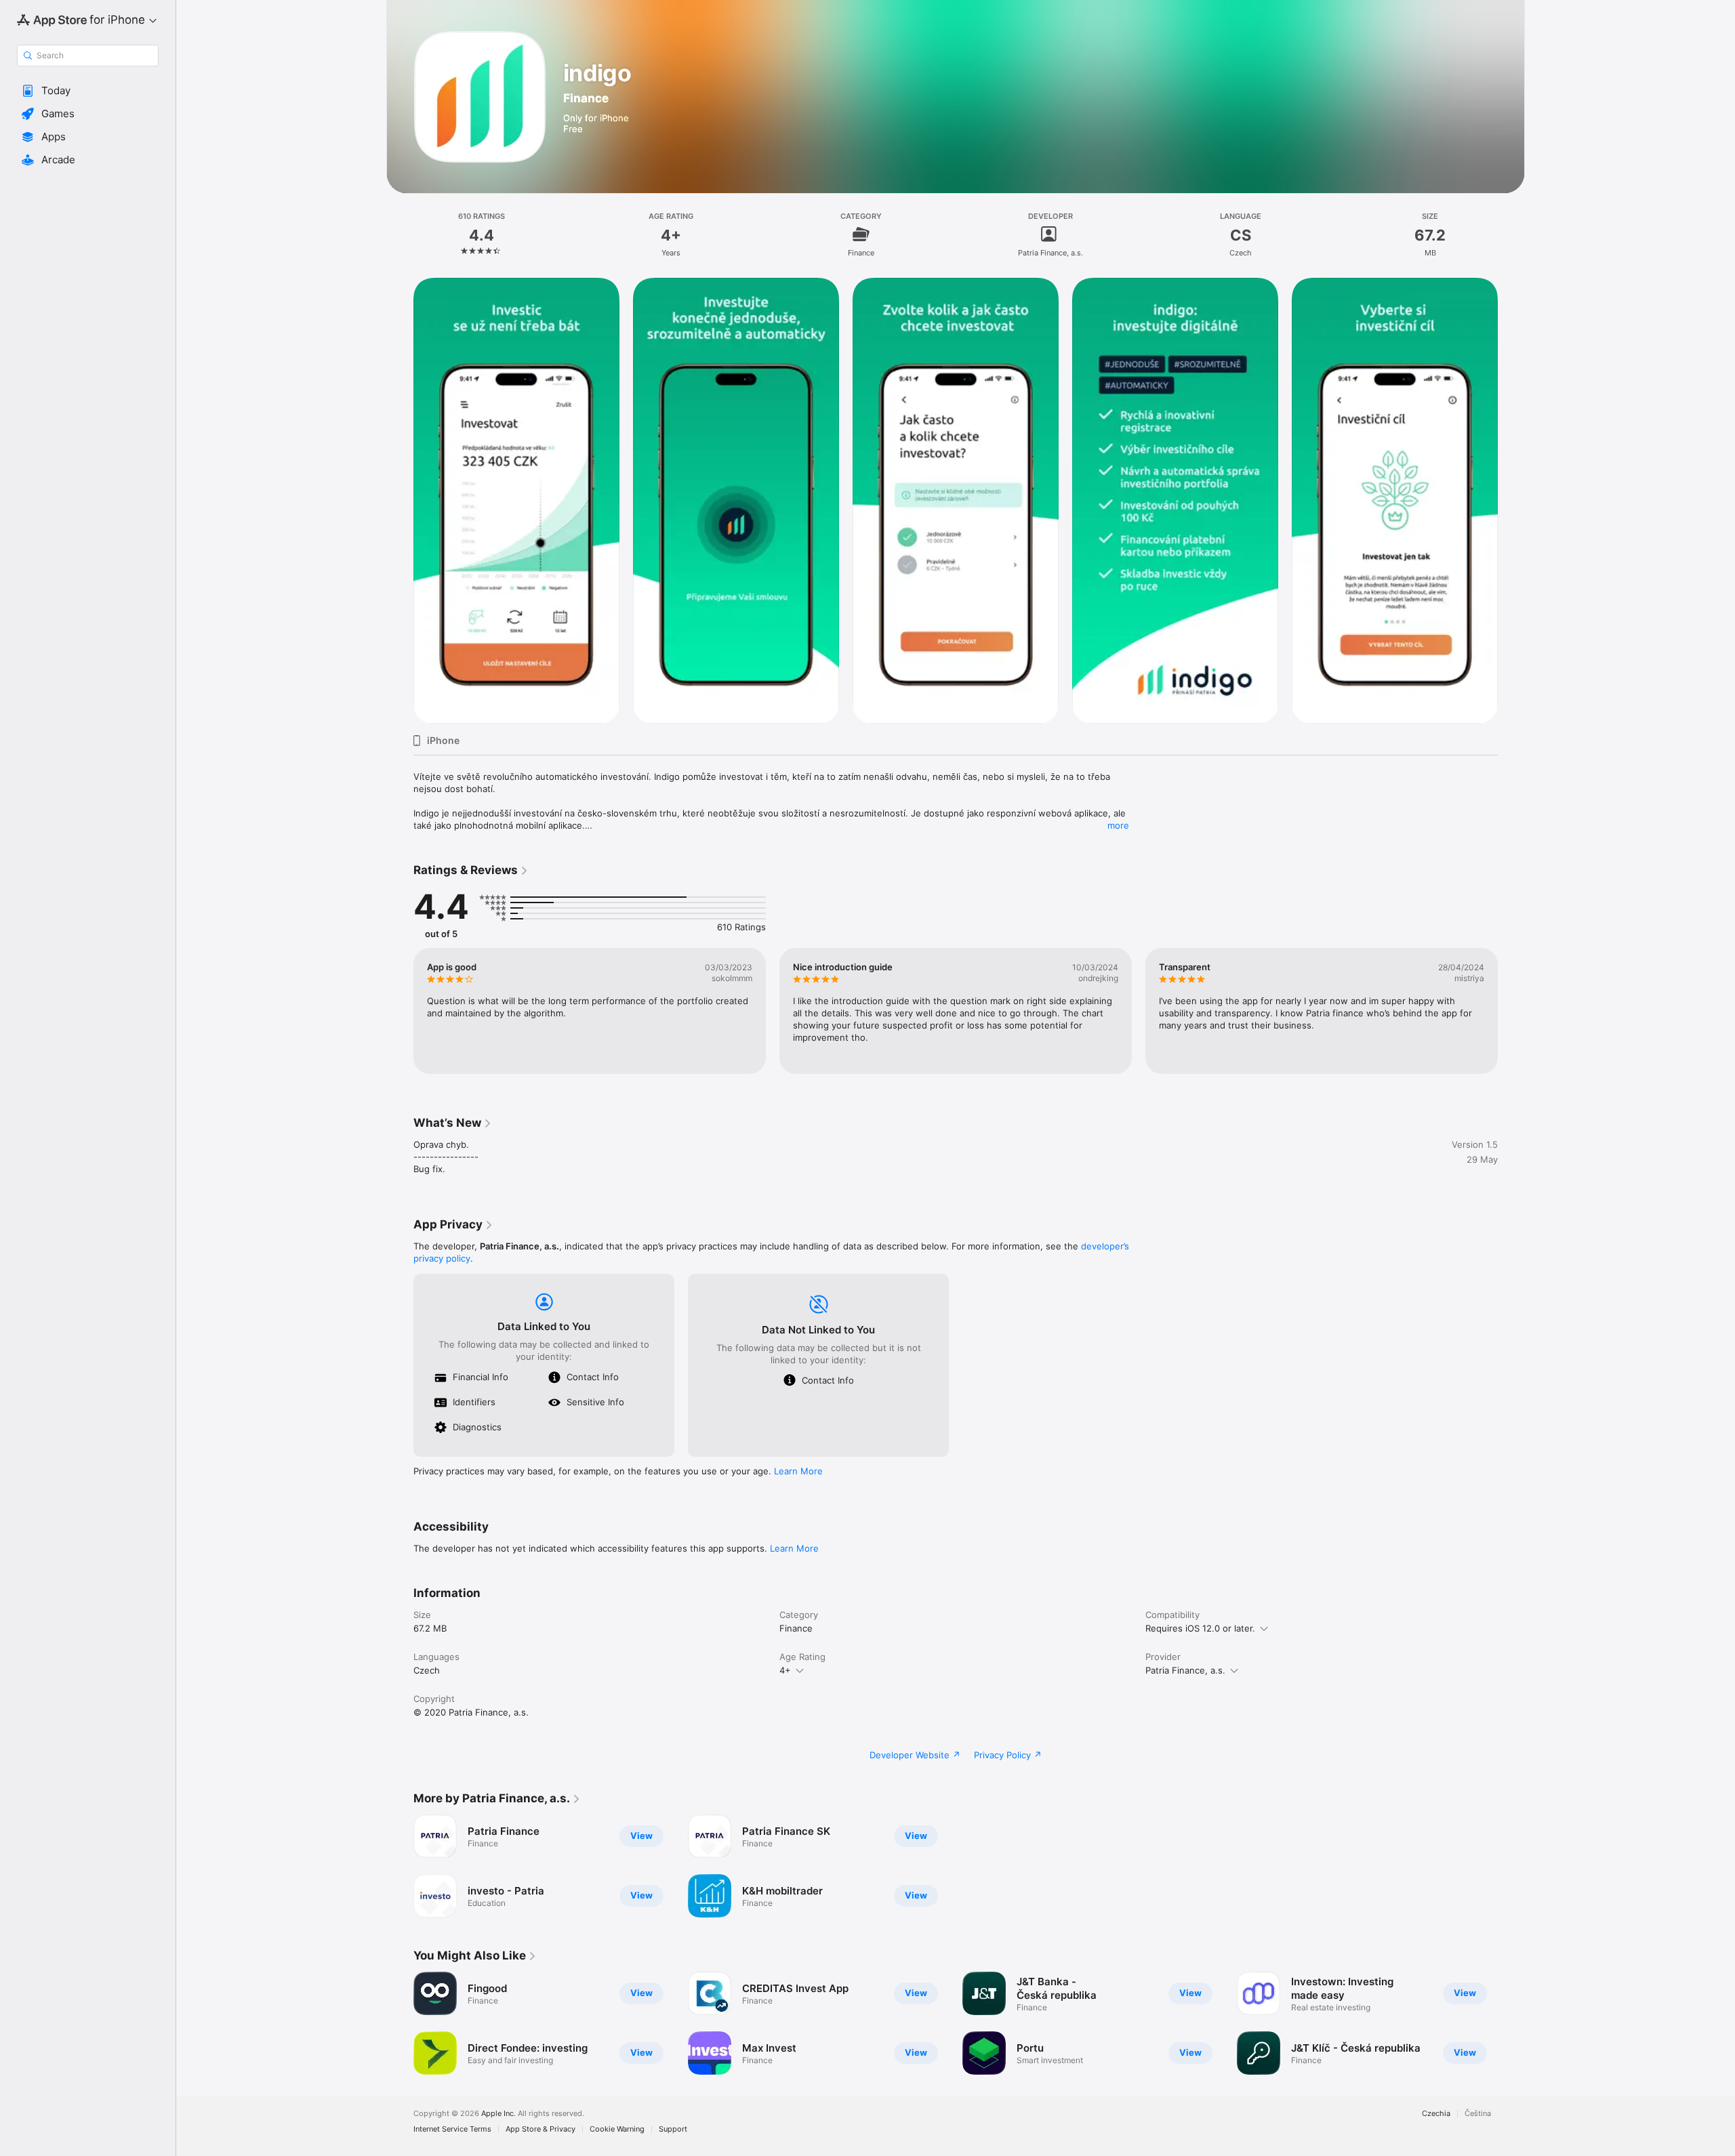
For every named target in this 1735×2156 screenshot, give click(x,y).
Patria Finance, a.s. (1185, 1670)
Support (673, 2129)
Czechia (1436, 2114)
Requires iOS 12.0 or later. (1200, 1628)
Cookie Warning (617, 2129)
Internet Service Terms (452, 2129)
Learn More (798, 1471)
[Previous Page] (400, 501)
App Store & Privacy (540, 2129)
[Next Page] (1511, 501)
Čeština (1478, 2114)
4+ (785, 1670)
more (1118, 825)
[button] (88, 91)
